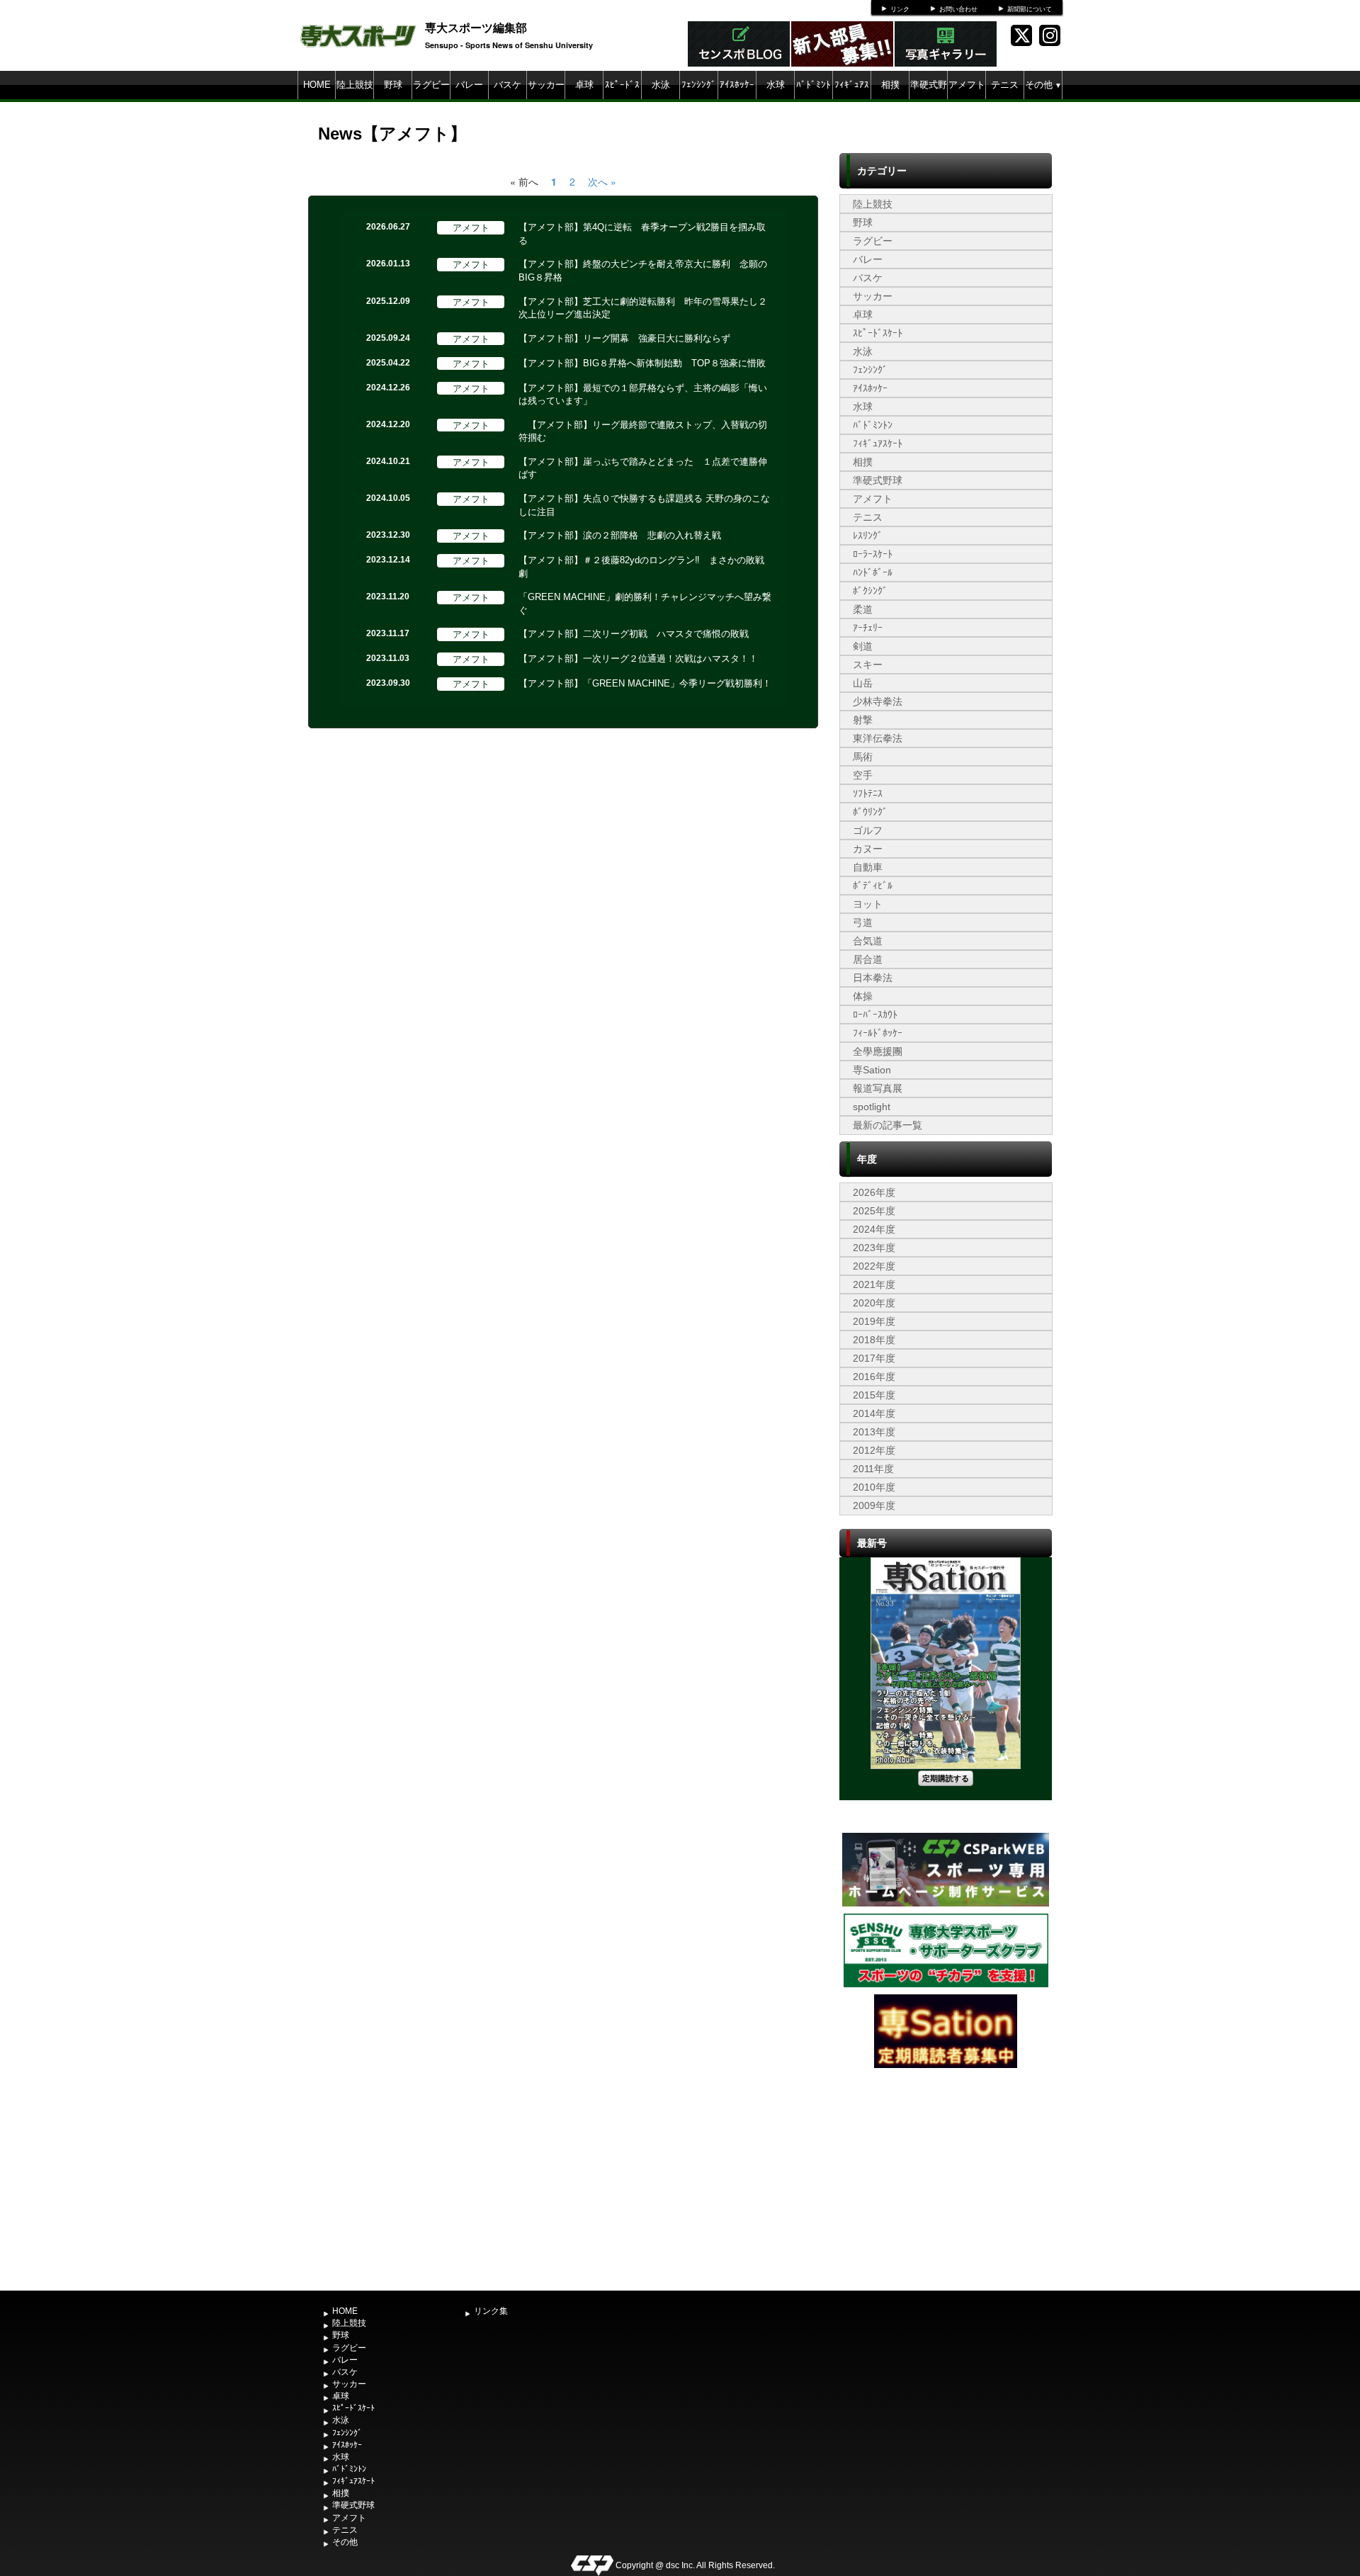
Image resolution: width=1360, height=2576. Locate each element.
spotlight (872, 1107)
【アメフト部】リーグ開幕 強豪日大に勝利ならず (624, 338)
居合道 (868, 959)
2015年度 (874, 1395)
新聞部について (1030, 9)
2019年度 (874, 1321)
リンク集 (491, 2311)
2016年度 (874, 1377)
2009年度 (874, 1506)
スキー (868, 665)
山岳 (863, 683)
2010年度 (874, 1487)
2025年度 (874, 1211)
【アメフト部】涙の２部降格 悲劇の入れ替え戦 (620, 535)
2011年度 (873, 1469)
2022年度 (874, 1266)
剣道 (863, 646)
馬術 (863, 757)
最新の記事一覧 (888, 1125)
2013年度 (874, 1432)
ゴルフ (868, 830)
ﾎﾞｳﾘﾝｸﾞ (870, 812)
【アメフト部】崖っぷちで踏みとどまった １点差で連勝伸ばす (643, 468)
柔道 (863, 609)
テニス (1005, 85)
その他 (1043, 85)
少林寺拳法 (878, 701)
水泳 (661, 85)
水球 (776, 85)
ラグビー (431, 85)
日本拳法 (873, 978)
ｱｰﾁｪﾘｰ (868, 628)
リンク (900, 9)
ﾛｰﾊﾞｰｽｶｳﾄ (875, 1015)
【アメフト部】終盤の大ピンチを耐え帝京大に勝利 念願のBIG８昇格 (643, 271)
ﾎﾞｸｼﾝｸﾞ (870, 591)
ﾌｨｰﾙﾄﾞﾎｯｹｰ (878, 1033)
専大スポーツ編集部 (476, 27)
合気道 (868, 941)
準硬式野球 (929, 99)
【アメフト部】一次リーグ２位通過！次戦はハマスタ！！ (638, 659)
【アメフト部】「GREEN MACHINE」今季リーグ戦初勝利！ (645, 683)
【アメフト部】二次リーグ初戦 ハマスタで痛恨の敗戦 (634, 634)
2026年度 (874, 1192)
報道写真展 (878, 1088)
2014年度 (874, 1413)
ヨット (868, 904)
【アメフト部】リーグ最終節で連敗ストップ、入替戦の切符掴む (643, 431)
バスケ (508, 85)
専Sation (872, 1070)
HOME (317, 85)
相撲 (890, 85)
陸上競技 (355, 85)
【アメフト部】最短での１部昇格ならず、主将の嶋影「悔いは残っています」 (643, 395)
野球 (393, 85)
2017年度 (874, 1358)
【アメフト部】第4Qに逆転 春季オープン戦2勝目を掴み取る (642, 234)
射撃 (863, 720)
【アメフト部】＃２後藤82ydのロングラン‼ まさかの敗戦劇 (641, 567)
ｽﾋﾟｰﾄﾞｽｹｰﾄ (622, 99)
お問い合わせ (958, 9)
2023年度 (874, 1248)
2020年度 (874, 1303)
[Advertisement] (946, 2178)
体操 (863, 996)
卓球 (584, 85)
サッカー (546, 85)
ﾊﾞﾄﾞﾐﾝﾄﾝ (814, 99)
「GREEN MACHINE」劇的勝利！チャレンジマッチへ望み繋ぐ (645, 604)
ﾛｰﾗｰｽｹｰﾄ (873, 554)
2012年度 (874, 1450)
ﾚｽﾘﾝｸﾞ (868, 536)
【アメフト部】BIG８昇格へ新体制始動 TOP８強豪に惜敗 (642, 363)
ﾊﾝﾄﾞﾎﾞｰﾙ (873, 572)
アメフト (967, 85)
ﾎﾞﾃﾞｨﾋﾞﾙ (873, 886)
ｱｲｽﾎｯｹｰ (737, 85)
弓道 (863, 922)
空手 (863, 775)
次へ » (602, 181)
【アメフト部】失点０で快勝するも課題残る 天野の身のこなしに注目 (644, 505)
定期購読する (946, 1778)
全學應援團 (878, 1051)
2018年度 (874, 1340)
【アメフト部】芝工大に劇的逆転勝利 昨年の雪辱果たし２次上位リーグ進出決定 (643, 308)
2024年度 (874, 1229)
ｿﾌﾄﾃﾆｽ (868, 793)
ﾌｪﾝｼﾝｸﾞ (699, 85)
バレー (469, 85)
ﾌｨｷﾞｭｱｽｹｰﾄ (852, 99)
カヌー (868, 849)
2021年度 (874, 1284)
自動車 (868, 867)
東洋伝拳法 (878, 738)
